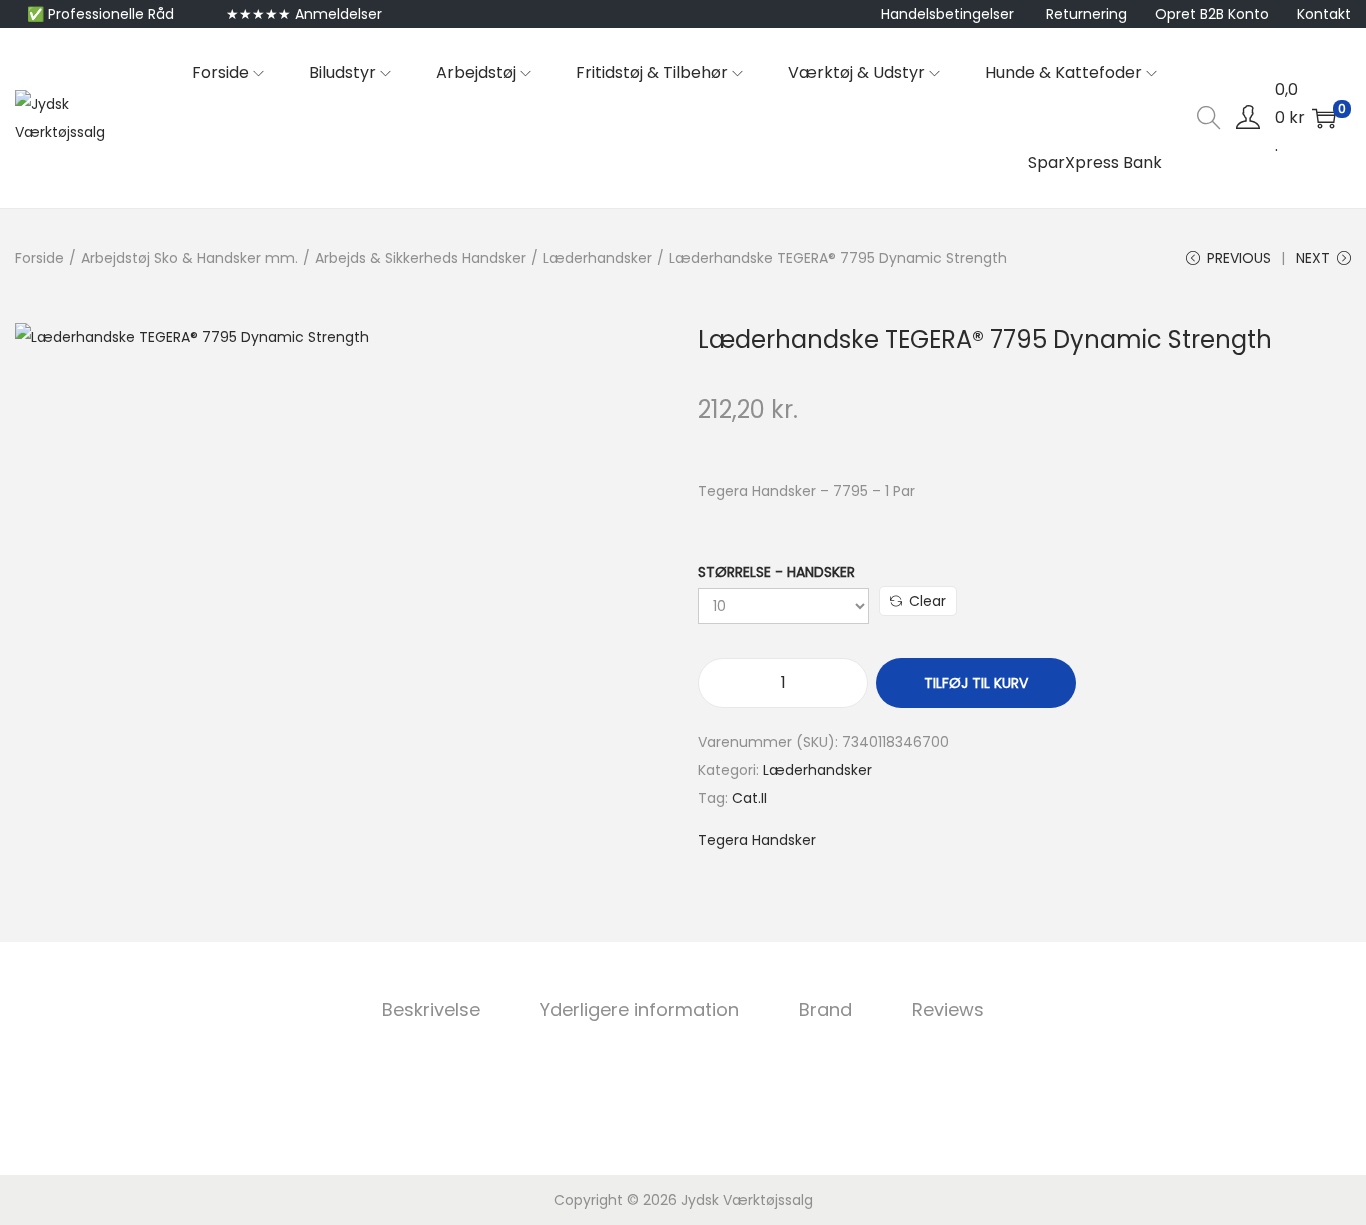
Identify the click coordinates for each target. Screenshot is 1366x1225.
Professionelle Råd (111, 14)
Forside (39, 258)
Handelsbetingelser (947, 14)
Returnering (1086, 14)
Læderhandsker (597, 258)
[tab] (431, 1010)
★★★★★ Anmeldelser (304, 14)
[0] (1324, 118)
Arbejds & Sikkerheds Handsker (420, 258)
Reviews (948, 1009)
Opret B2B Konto (1212, 14)
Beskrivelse (431, 1009)
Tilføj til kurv (976, 683)
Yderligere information (639, 1009)
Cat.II (749, 798)
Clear (927, 601)
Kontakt (1324, 14)
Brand (825, 1009)
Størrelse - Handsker (776, 572)
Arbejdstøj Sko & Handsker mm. (189, 258)
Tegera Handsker (757, 840)
